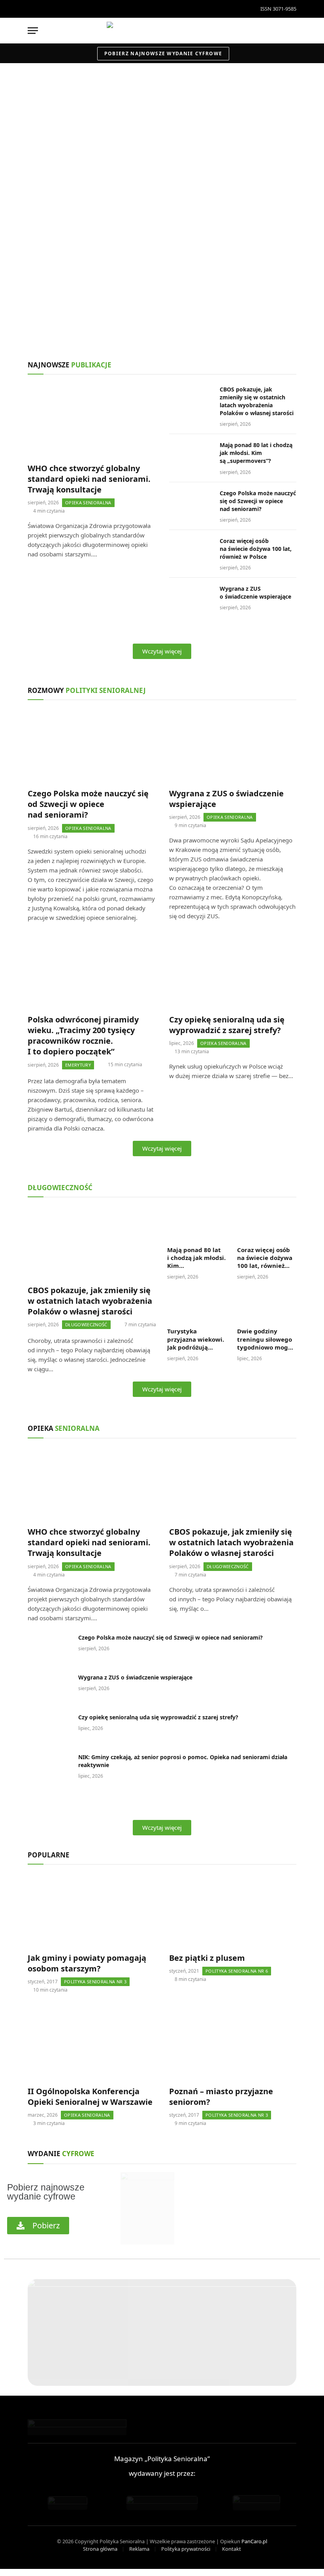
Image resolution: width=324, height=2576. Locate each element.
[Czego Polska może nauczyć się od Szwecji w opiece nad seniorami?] (191, 504)
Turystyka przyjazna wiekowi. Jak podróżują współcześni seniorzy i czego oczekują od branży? (196, 1339)
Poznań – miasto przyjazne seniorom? (221, 2097)
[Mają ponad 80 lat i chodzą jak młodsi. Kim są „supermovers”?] (243, 280)
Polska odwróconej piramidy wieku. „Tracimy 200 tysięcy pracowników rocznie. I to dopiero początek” (83, 1036)
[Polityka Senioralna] (162, 31)
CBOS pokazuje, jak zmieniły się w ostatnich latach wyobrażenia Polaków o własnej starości (66, 309)
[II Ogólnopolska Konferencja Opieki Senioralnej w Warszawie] (91, 2043)
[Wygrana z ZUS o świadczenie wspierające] (191, 599)
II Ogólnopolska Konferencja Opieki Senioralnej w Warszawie (90, 2097)
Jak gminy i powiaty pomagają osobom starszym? (87, 1963)
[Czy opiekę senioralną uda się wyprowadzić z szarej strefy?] (233, 972)
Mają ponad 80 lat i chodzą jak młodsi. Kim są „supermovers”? (238, 309)
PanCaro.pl (254, 2541)
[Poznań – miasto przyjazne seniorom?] (233, 2043)
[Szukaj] (293, 31)
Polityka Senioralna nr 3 (95, 1982)
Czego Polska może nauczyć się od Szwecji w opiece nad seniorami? (258, 501)
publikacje (70, 365)
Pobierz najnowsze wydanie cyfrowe (163, 53)
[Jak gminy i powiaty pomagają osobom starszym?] (91, 1910)
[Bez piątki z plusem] (233, 1910)
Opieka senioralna (36, 166)
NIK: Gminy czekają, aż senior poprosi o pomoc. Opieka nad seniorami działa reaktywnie (183, 1761)
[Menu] (33, 31)
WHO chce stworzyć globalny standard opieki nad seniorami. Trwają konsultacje (121, 187)
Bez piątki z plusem (207, 1958)
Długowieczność (34, 289)
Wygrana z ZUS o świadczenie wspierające (255, 593)
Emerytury (78, 1065)
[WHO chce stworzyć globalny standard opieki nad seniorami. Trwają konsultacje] (162, 142)
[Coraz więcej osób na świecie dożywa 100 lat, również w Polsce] (191, 551)
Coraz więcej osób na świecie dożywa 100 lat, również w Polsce (256, 549)
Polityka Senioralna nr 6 (237, 1971)
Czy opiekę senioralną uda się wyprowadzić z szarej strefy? (227, 1025)
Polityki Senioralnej (87, 690)
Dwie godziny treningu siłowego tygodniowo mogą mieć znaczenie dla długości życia (265, 1339)
